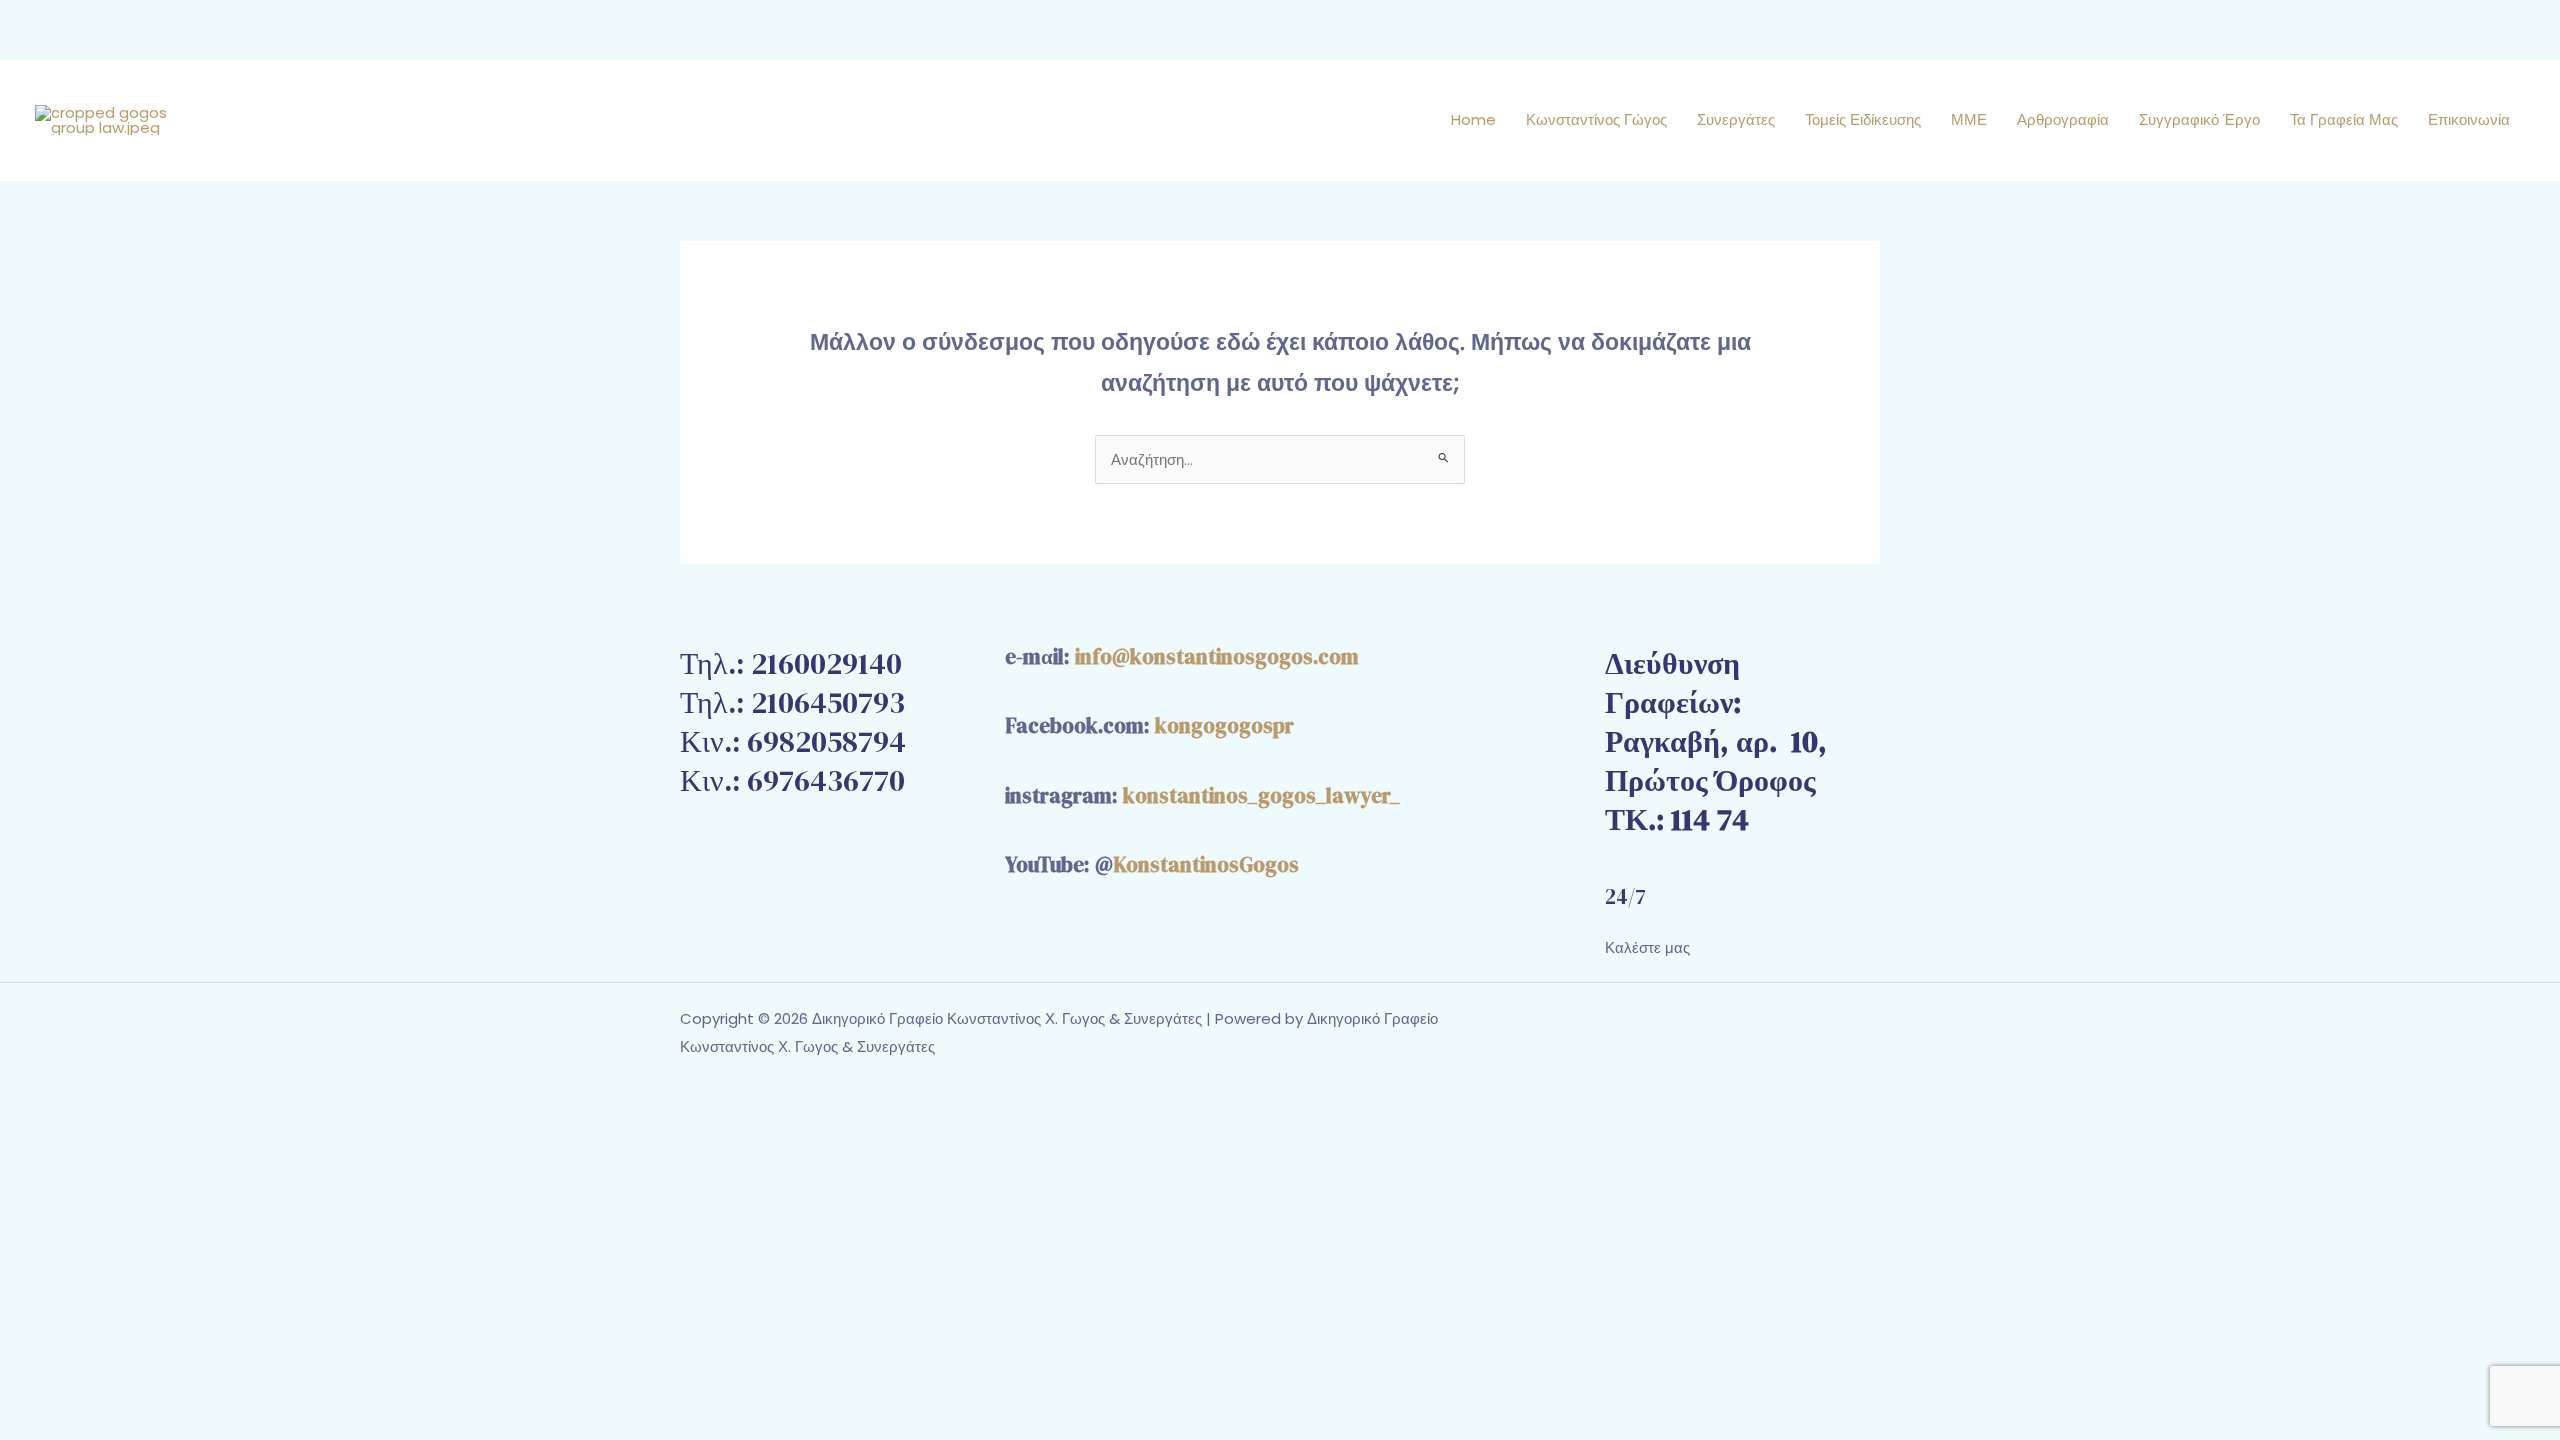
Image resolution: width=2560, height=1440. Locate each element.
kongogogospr (1224, 725)
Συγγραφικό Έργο (2199, 119)
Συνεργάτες (1736, 119)
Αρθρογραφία (2063, 119)
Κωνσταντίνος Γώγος (1596, 119)
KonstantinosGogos (1206, 864)
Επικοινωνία (2469, 119)
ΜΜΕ (1969, 119)
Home (1473, 119)
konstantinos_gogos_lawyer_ (1261, 795)
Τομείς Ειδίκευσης (1863, 119)
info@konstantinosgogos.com (1217, 656)
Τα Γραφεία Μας (2344, 119)
